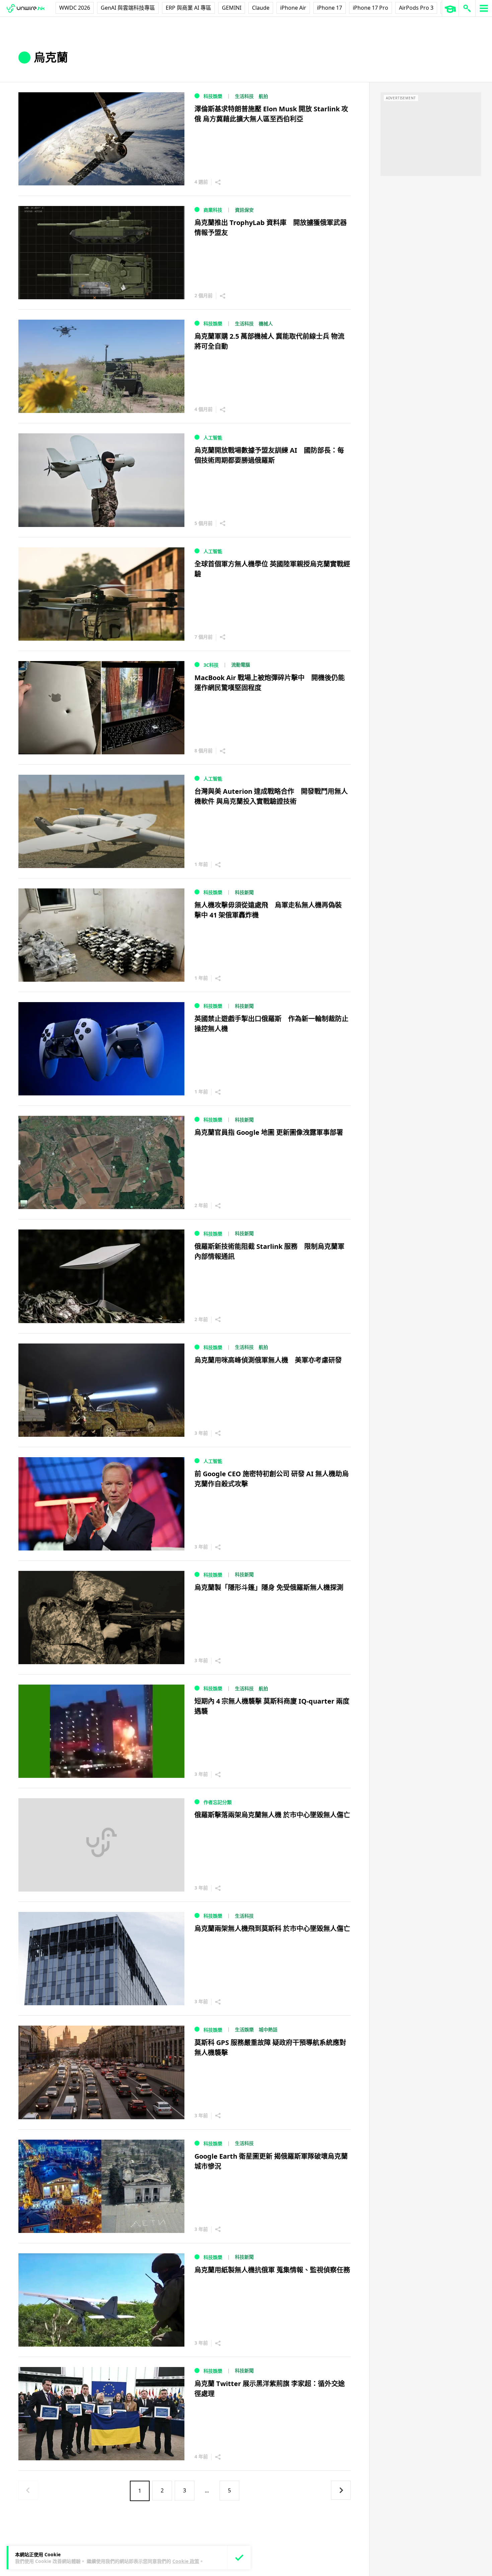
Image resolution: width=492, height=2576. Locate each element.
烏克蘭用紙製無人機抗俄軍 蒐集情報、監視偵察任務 (272, 2270)
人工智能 (213, 438)
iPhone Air (293, 8)
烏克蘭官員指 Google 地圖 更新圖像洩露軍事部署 (269, 1132)
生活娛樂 (244, 2029)
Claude (261, 8)
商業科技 (213, 210)
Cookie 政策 (186, 2561)
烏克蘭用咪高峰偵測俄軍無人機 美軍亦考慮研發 (268, 1360)
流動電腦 (241, 665)
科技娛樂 (213, 96)
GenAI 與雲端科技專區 (128, 8)
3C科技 (211, 665)
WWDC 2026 (75, 8)
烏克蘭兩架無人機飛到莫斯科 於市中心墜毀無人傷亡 (272, 1928)
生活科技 (244, 96)
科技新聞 (244, 892)
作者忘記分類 (218, 1802)
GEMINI (232, 8)
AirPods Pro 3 (416, 8)
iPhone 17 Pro (371, 8)
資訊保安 (244, 210)
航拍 (263, 96)
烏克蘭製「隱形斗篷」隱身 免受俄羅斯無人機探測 (269, 1587)
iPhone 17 (330, 8)
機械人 (266, 324)
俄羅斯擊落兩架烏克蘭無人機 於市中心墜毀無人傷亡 (272, 1815)
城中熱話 (268, 2029)
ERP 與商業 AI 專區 (188, 8)
